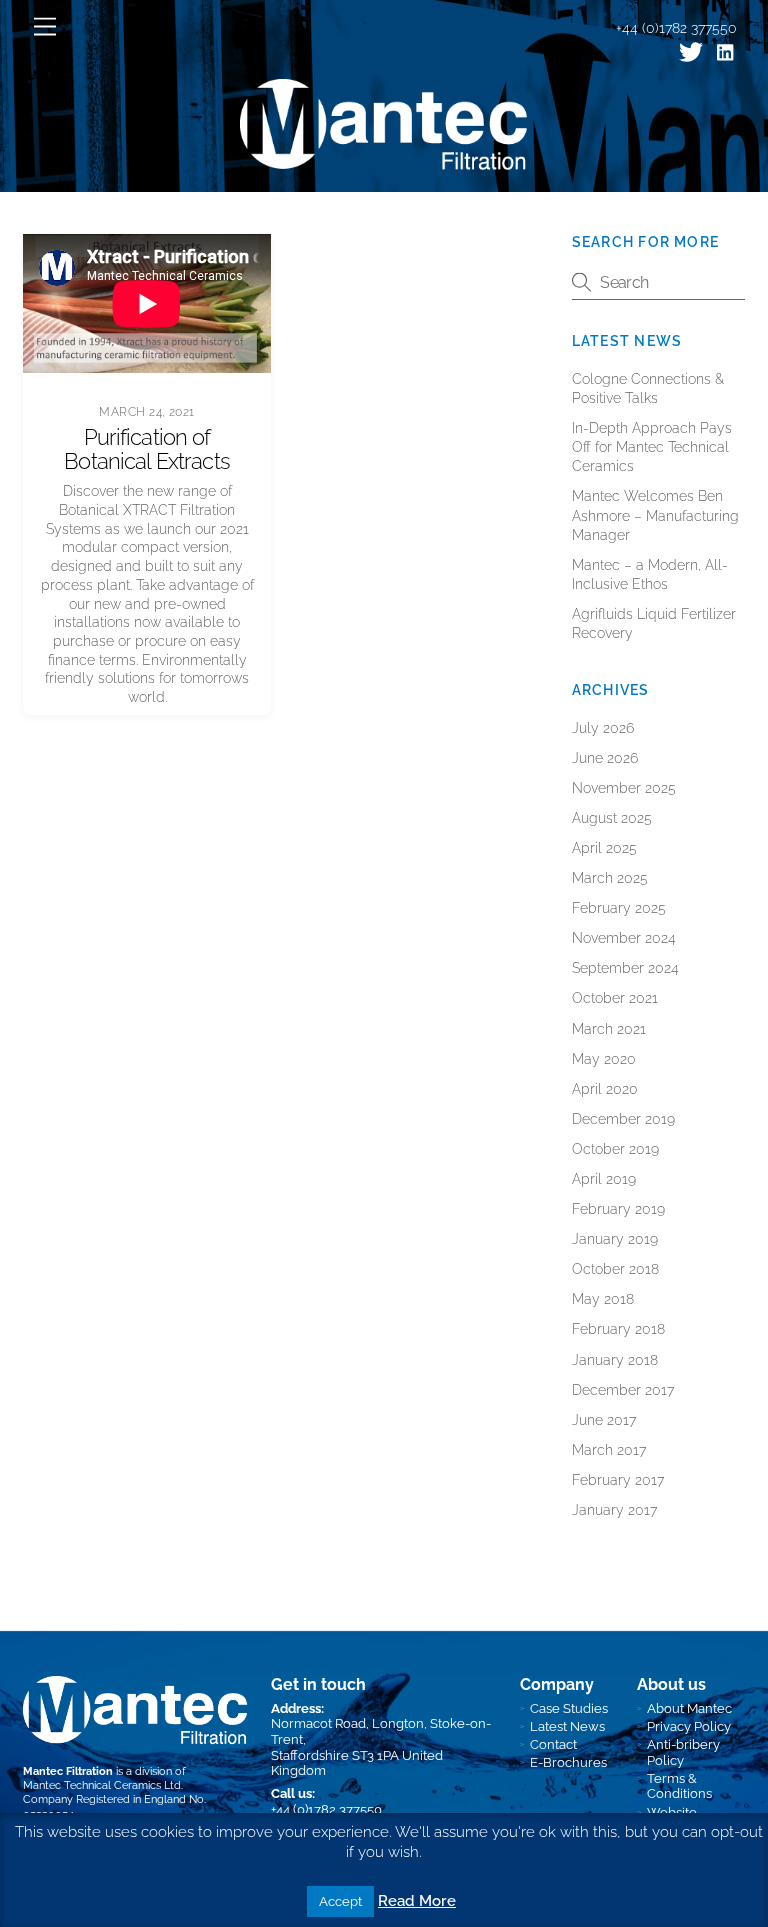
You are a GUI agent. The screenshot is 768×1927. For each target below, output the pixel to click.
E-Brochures (568, 1762)
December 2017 (623, 1390)
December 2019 (623, 1119)
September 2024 (625, 968)
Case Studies (569, 1708)
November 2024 (624, 938)
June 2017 (604, 1420)
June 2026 (605, 758)
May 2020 (604, 1059)
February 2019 (618, 1209)
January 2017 (614, 1510)
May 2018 (603, 1299)
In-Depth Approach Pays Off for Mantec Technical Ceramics (652, 447)
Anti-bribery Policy (683, 1752)
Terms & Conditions (679, 1786)
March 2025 (610, 878)
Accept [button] (340, 1901)
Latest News (567, 1726)
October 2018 (615, 1269)
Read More (417, 1901)
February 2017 (618, 1480)
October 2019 (615, 1149)
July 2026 (603, 728)
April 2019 (604, 1179)
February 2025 (619, 908)
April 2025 (604, 848)
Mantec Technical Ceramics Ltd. (103, 1785)
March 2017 (609, 1450)
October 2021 (615, 998)
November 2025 (624, 788)
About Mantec (689, 1708)
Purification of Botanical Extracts (146, 449)
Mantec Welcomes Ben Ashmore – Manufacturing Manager (655, 515)
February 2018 (618, 1329)
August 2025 (612, 818)
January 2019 (615, 1239)
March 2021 (609, 1029)
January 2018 (615, 1360)
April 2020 (605, 1089)
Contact (553, 1744)
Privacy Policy (689, 1726)
